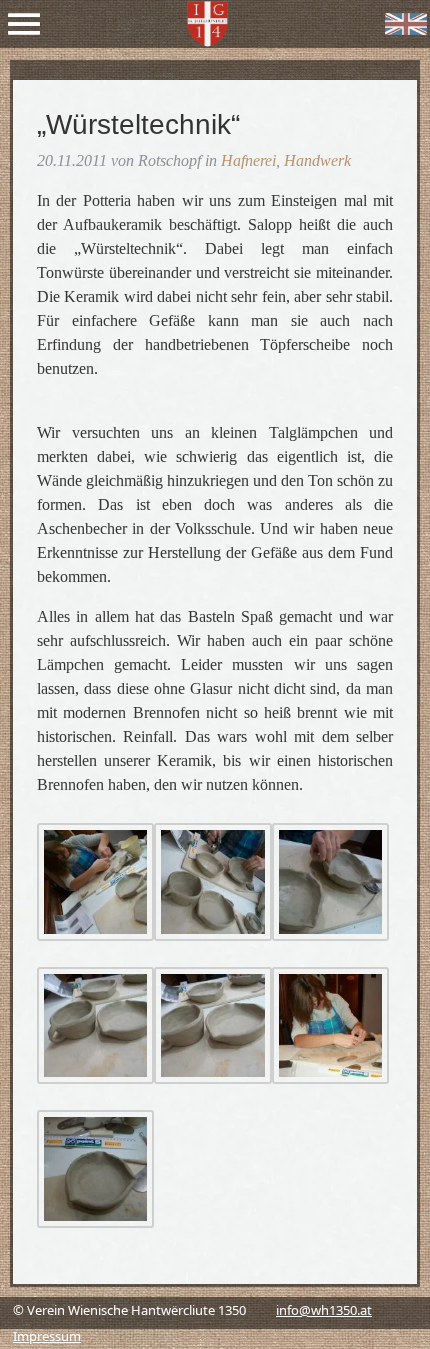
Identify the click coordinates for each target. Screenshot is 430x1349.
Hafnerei (248, 160)
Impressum (47, 1336)
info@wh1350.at (324, 1310)
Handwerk (317, 160)
